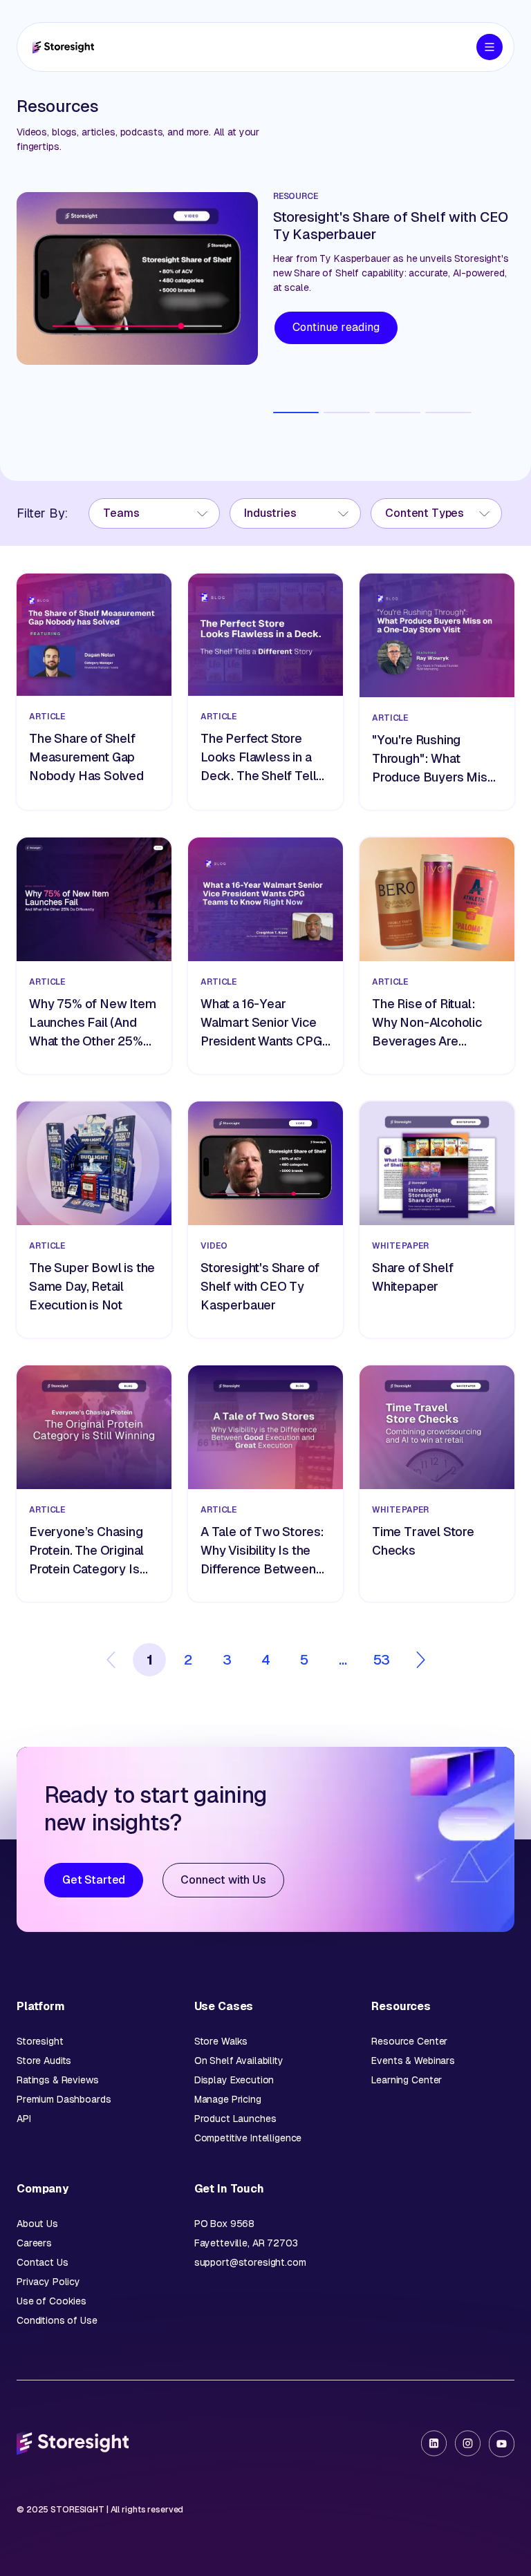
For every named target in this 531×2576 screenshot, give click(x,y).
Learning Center (407, 2080)
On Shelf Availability (239, 2061)
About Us (37, 2224)
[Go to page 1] (296, 413)
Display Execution (234, 2080)
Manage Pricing (228, 2099)
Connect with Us (223, 1880)
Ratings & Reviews (58, 2080)
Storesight (40, 2041)
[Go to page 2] (347, 413)
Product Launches (235, 2119)
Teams (121, 513)
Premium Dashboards (64, 2099)
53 (382, 1660)
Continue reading (336, 327)
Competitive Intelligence (248, 2138)
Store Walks (221, 2041)
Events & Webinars (413, 2061)
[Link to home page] (63, 47)
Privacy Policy (48, 2282)
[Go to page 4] (448, 413)
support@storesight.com (250, 2262)
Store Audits (44, 2061)
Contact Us (43, 2262)
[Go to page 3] (398, 413)
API (24, 2119)
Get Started (94, 1880)
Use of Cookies (52, 2301)
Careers (34, 2243)
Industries (270, 513)
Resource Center (409, 2041)
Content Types (425, 513)
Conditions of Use (57, 2320)
